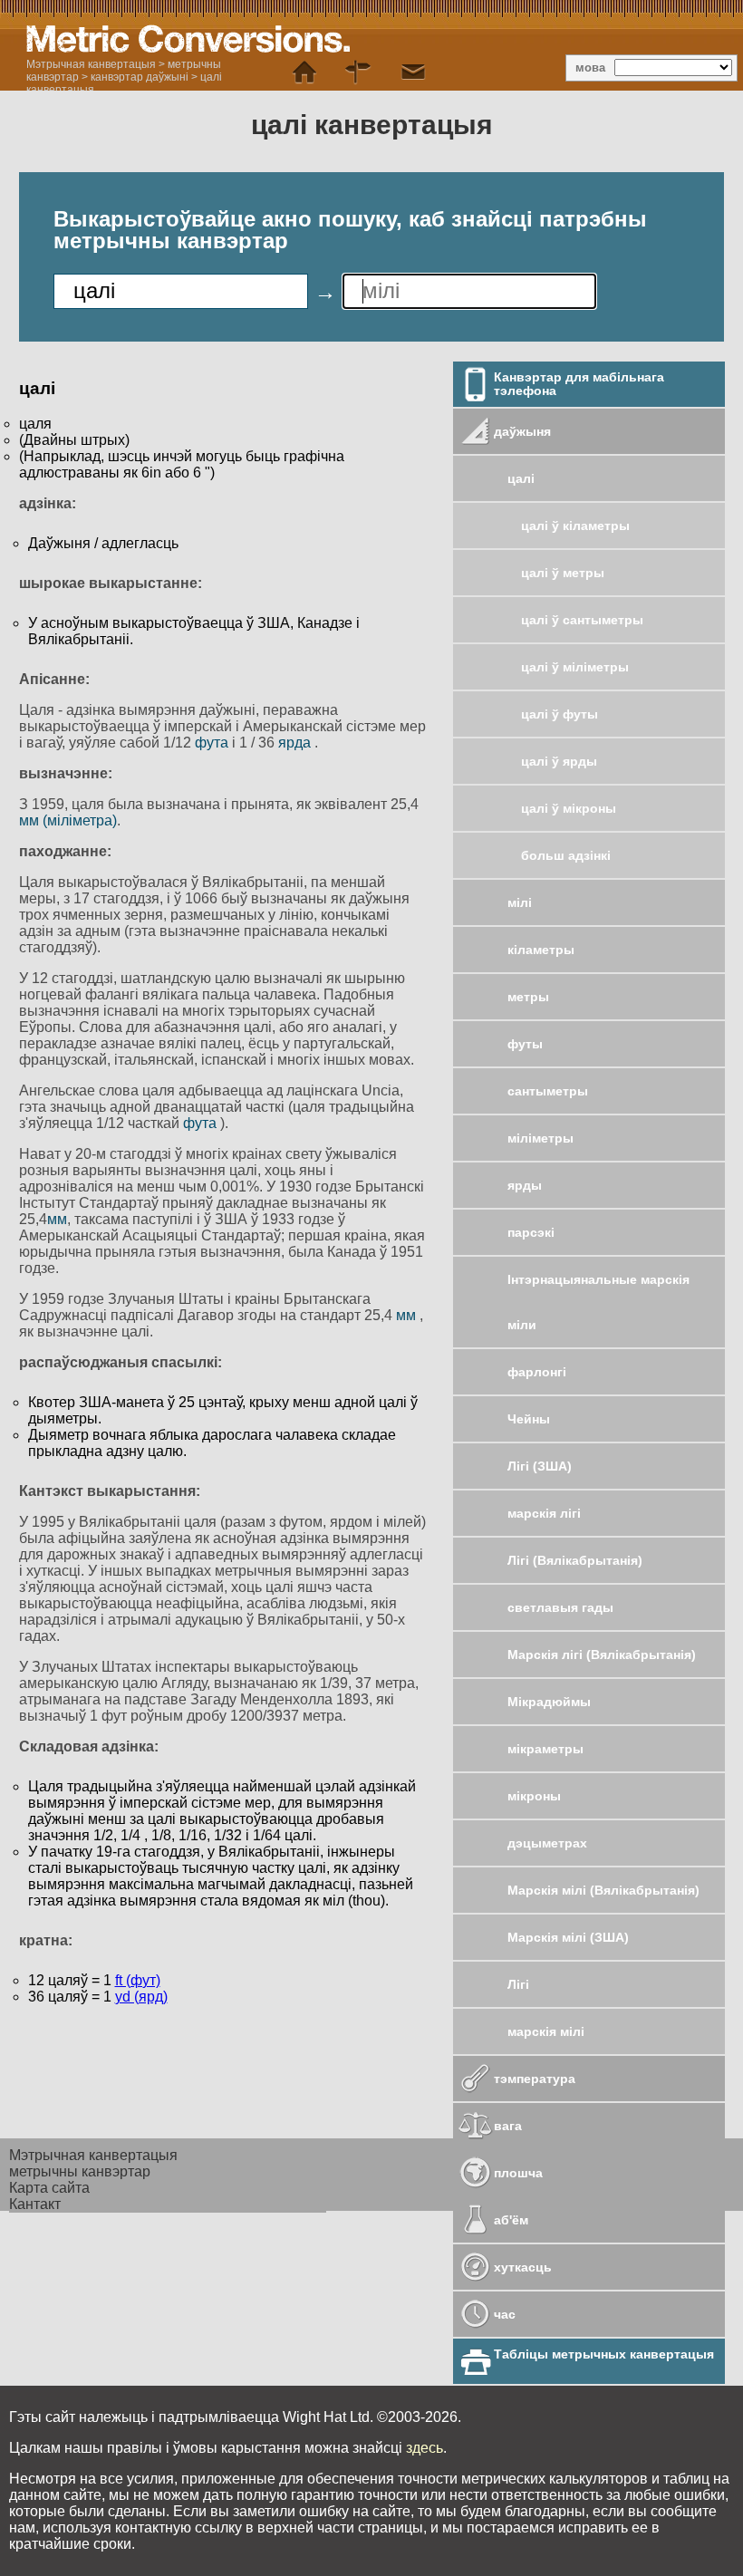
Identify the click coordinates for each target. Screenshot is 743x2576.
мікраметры (545, 1749)
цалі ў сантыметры (582, 620)
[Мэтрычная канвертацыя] (304, 72)
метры (528, 997)
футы (525, 1044)
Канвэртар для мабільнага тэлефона (579, 384)
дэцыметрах (547, 1843)
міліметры (540, 1138)
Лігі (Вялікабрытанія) (575, 1560)
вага (508, 2126)
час (505, 2314)
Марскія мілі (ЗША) (568, 1937)
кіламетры (541, 950)
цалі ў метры (563, 573)
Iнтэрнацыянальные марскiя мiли (598, 1302)
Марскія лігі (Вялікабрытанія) (602, 1655)
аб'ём (511, 2220)
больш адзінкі (566, 855)
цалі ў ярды (559, 761)
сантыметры (548, 1091)
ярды (525, 1185)
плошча (518, 2173)
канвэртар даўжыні (140, 77)
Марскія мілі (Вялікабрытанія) (603, 1890)
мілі (520, 902)
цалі (521, 478)
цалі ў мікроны (569, 808)
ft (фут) (138, 1980)
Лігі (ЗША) (540, 1466)
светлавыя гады (560, 1607)
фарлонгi (537, 1372)
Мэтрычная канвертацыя (91, 64)
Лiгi (518, 1984)
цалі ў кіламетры (575, 526)
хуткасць (523, 2267)
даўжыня (522, 431)
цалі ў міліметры (575, 667)
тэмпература (535, 2079)
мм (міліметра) (68, 820)
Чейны (529, 1419)
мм (57, 1219)
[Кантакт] (413, 72)
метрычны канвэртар (80, 2171)
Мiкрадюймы (549, 1702)
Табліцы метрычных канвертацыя (604, 2354)
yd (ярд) (141, 1997)
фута (213, 743)
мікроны (534, 1796)
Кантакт (35, 2204)
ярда (296, 743)
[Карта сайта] (359, 72)
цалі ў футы (560, 714)
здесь (425, 2448)
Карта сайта (49, 2188)
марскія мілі (546, 2031)
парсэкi (531, 1232)
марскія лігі (544, 1513)
